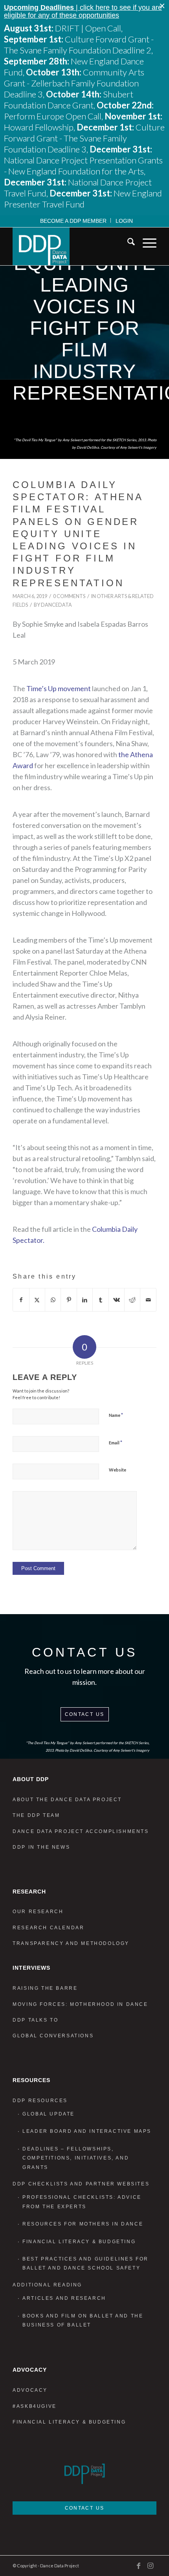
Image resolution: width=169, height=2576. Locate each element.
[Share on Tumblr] (100, 1300)
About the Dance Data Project (67, 1800)
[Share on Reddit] (132, 1300)
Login (124, 221)
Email (116, 1442)
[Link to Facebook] (139, 2565)
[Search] (127, 243)
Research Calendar (48, 1928)
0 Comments (69, 596)
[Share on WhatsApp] (53, 1300)
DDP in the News (41, 1847)
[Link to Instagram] (151, 2565)
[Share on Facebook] (21, 1300)
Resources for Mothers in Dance (83, 2224)
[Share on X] (37, 1300)
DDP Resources (40, 2101)
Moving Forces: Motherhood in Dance (80, 2004)
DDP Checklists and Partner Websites (81, 2184)
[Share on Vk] (117, 1300)
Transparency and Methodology (71, 1943)
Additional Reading (47, 2285)
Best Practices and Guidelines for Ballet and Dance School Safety (85, 2263)
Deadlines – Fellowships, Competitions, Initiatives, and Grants (76, 2158)
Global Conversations (53, 2036)
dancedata (56, 605)
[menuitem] (73, 220)
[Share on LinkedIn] (85, 1300)
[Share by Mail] (148, 1300)
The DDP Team (36, 1815)
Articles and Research (64, 2298)
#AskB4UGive (35, 2406)
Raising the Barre (45, 1988)
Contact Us (85, 1714)
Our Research (38, 1912)
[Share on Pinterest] (69, 1300)
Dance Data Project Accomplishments (81, 1831)
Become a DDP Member (73, 221)
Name (116, 1415)
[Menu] (146, 243)
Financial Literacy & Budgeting (79, 2242)
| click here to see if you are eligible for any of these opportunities (83, 11)
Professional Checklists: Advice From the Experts (82, 2202)
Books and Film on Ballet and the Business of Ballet (83, 2320)
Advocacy (30, 2390)
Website (118, 1470)
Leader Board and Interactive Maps (87, 2131)
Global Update (49, 2114)
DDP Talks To (35, 2020)
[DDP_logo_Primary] (70, 246)
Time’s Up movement (59, 688)
